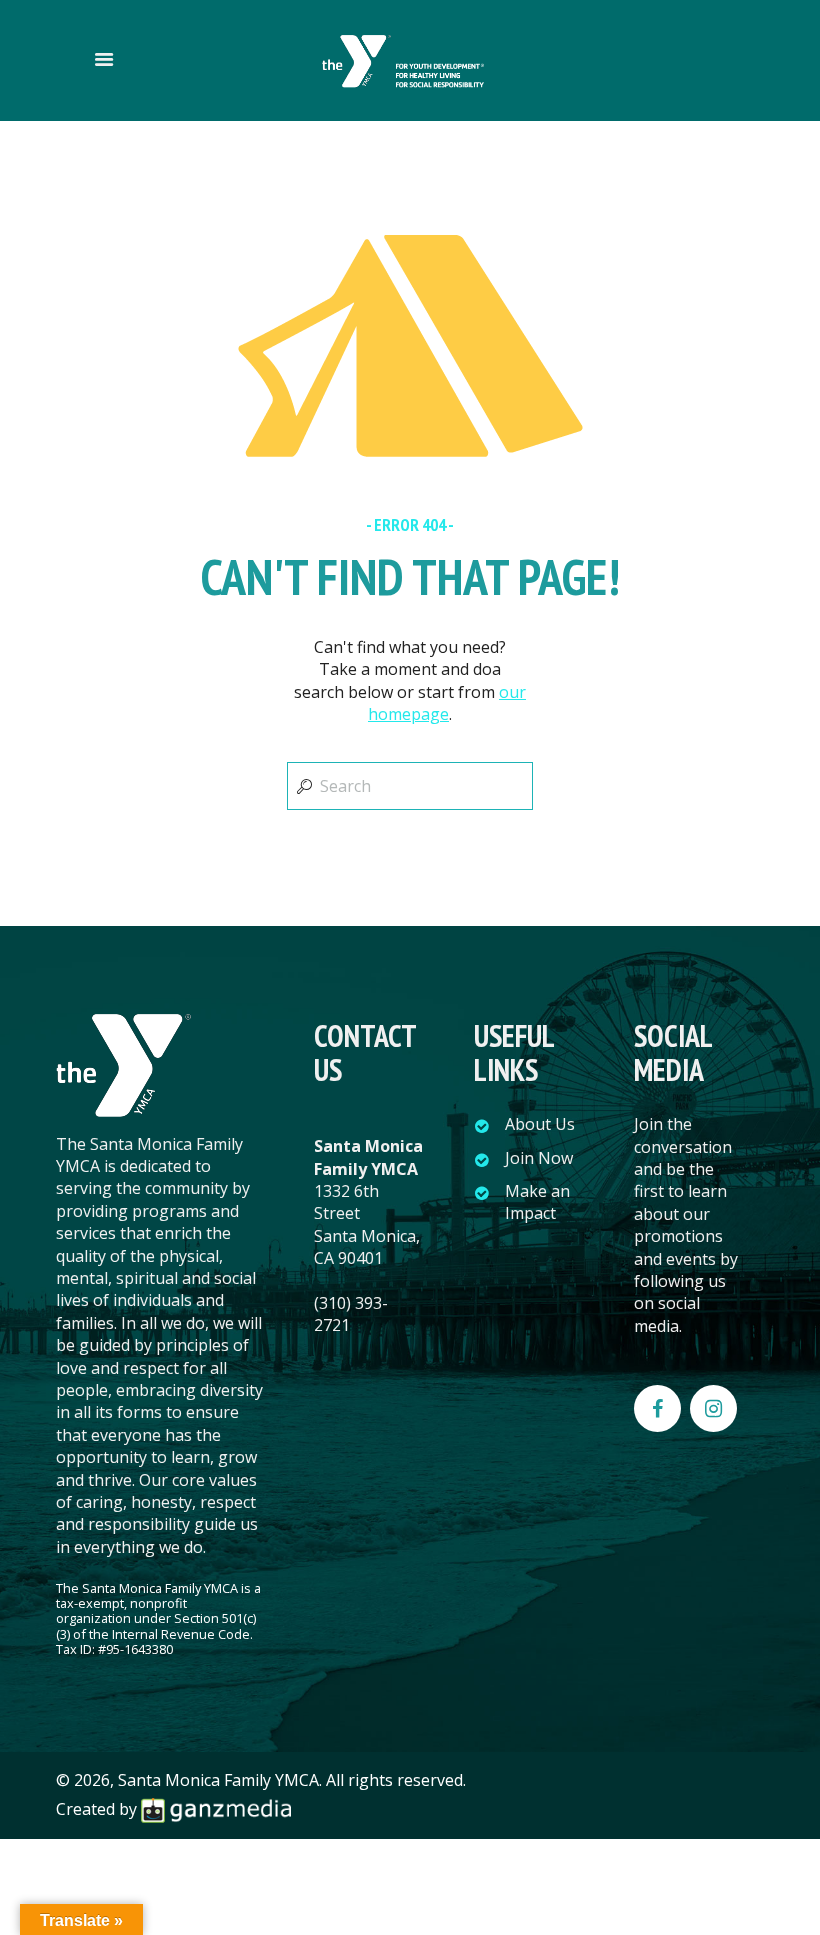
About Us (540, 1124)
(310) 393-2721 (351, 1314)
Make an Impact (537, 1202)
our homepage (447, 703)
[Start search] (302, 786)
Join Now (539, 1158)
